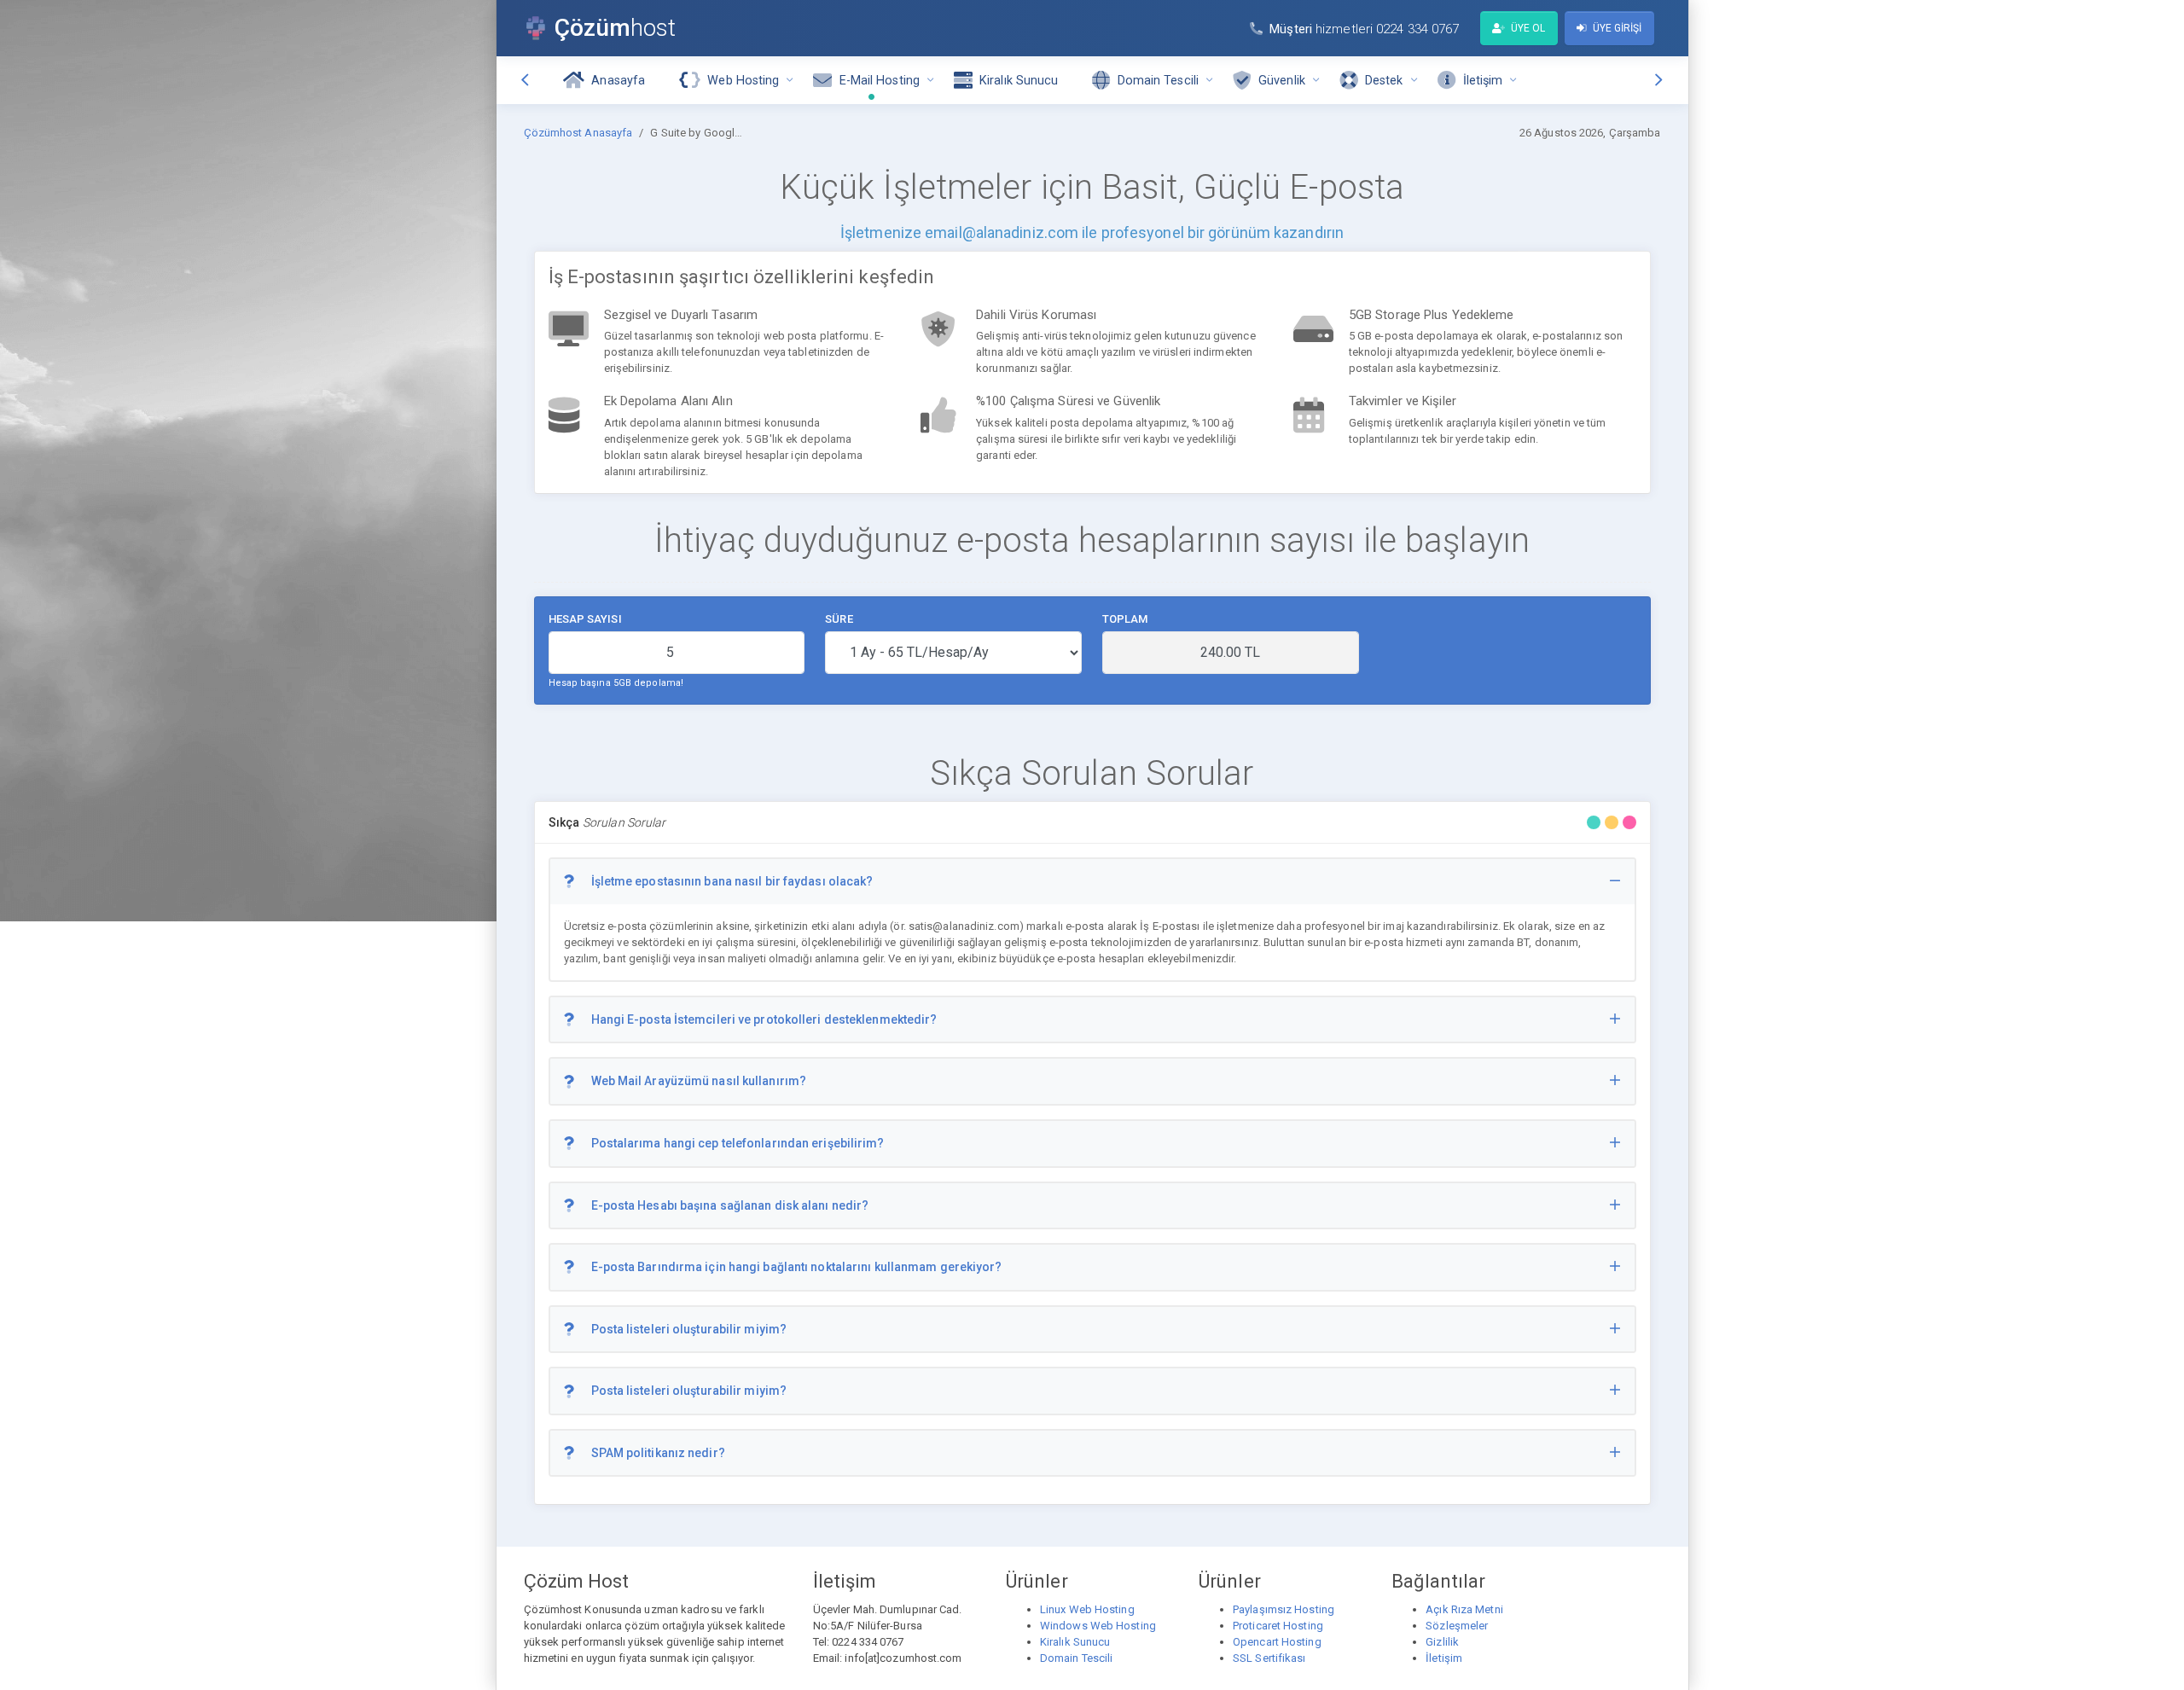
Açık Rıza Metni (1464, 1609)
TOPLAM (1125, 619)
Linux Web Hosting (1087, 1609)
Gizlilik (1442, 1642)
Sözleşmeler (1457, 1626)
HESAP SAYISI (585, 619)
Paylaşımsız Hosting (1284, 1609)
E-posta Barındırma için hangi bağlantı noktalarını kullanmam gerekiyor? (797, 1267)
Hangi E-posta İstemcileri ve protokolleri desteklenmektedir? (764, 1019)
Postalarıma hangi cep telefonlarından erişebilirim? (738, 1143)
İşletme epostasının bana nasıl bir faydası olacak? (732, 881)
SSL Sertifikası (1269, 1658)
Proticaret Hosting (1278, 1626)
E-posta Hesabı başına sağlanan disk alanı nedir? (730, 1205)
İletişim (1444, 1658)
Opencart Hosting (1277, 1642)
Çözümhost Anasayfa (578, 133)
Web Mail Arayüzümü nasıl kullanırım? (699, 1081)
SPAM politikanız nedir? (658, 1453)
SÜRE (839, 619)
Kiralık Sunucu (1075, 1642)
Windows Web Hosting (1098, 1626)
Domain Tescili (1076, 1658)
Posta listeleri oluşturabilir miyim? (689, 1329)
